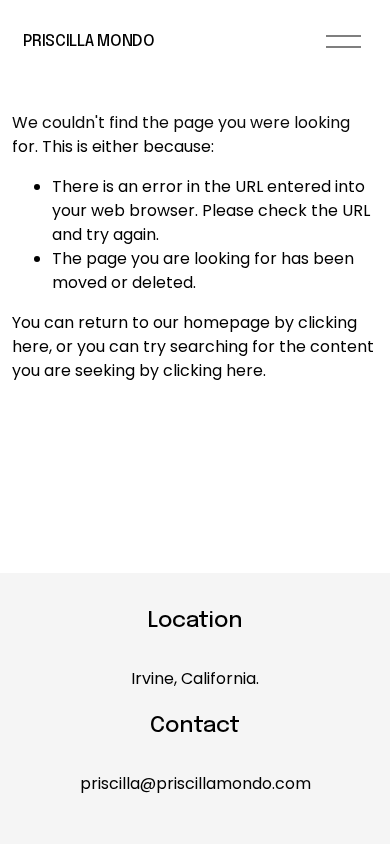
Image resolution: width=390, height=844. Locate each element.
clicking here (213, 370)
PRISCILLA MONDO (88, 41)
